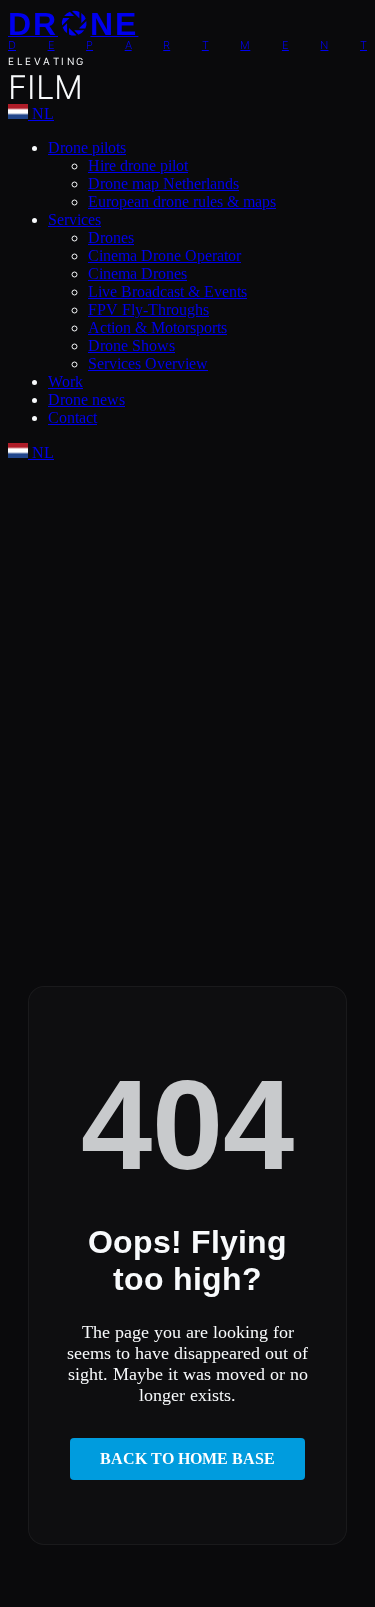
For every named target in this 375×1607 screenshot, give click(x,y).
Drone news (86, 399)
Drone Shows (131, 345)
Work (65, 381)
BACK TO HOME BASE (187, 1458)
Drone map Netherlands (163, 183)
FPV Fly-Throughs (148, 309)
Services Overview (148, 363)
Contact (72, 417)
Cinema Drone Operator (164, 255)
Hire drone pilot (138, 165)
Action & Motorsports (157, 327)
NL (41, 113)
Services (74, 219)
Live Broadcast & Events (167, 291)
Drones (111, 237)
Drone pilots (87, 147)
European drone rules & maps (182, 201)
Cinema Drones (137, 273)
